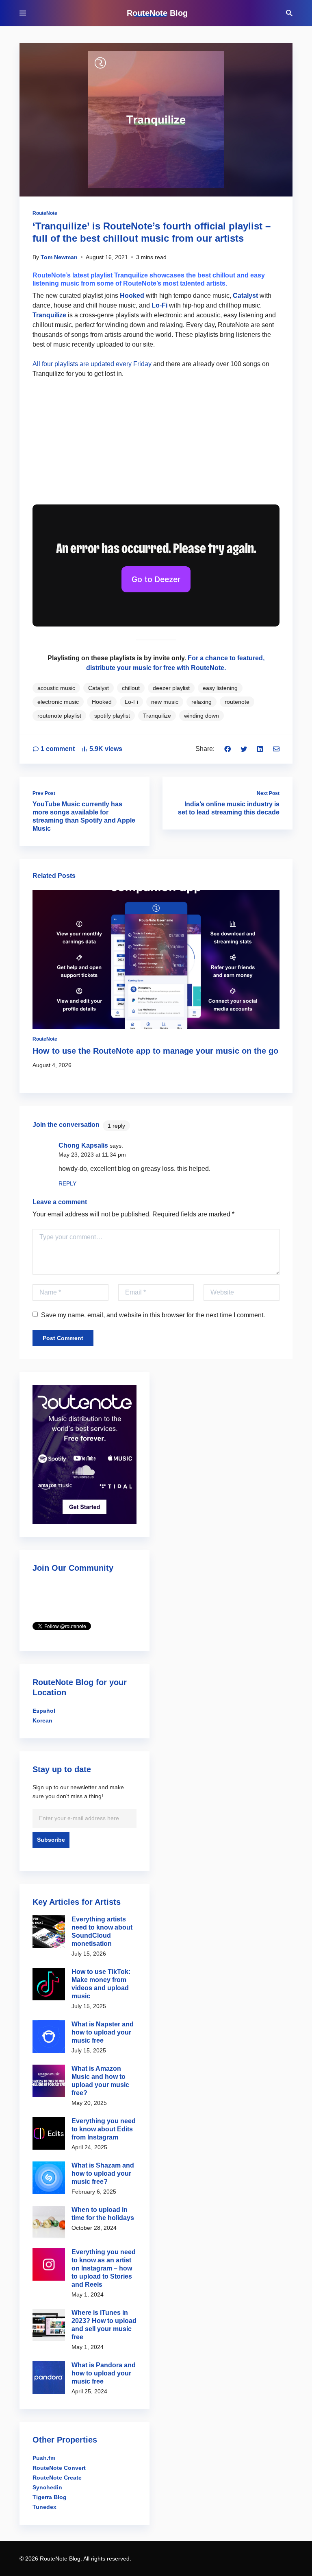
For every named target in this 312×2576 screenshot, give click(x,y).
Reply (67, 1183)
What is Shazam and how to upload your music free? (103, 2173)
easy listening (220, 688)
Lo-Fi (159, 305)
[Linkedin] (260, 749)
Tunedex (44, 2507)
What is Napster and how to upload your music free (103, 2032)
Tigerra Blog (50, 2497)
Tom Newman (59, 257)
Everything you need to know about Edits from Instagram (104, 2129)
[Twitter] (244, 749)
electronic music (58, 702)
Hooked (132, 296)
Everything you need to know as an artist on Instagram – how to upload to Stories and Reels (104, 2268)
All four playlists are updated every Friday (92, 364)
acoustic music (56, 688)
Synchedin (47, 2487)
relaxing (201, 702)
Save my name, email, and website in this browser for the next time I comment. (153, 1315)
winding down (201, 716)
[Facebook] (227, 749)
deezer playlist (171, 688)
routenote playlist (59, 716)
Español (44, 1711)
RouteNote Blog (157, 13)
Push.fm (44, 2458)
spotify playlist (112, 716)
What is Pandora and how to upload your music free (104, 2373)
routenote (237, 702)
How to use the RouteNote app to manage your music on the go (155, 1051)
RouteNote (45, 213)
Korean (42, 1720)
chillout (131, 688)
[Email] (276, 749)
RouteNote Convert (59, 2468)
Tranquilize (49, 315)
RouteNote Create (57, 2478)
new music (165, 702)
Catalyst (245, 296)
